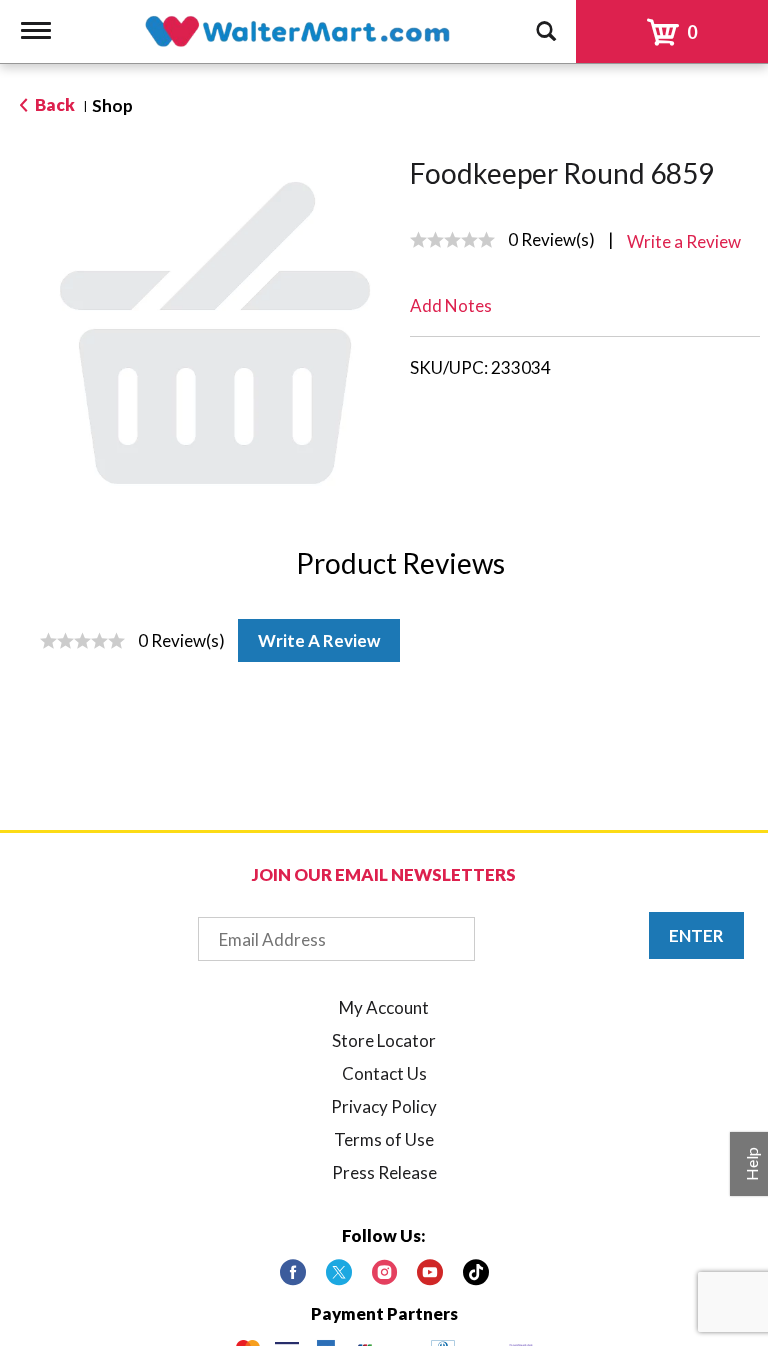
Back (53, 104)
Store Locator (384, 1040)
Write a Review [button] (684, 241)
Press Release (384, 1172)
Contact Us (384, 1073)
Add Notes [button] (451, 305)
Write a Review (319, 640)
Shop (112, 105)
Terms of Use (384, 1139)
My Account (384, 1007)
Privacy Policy (384, 1106)
